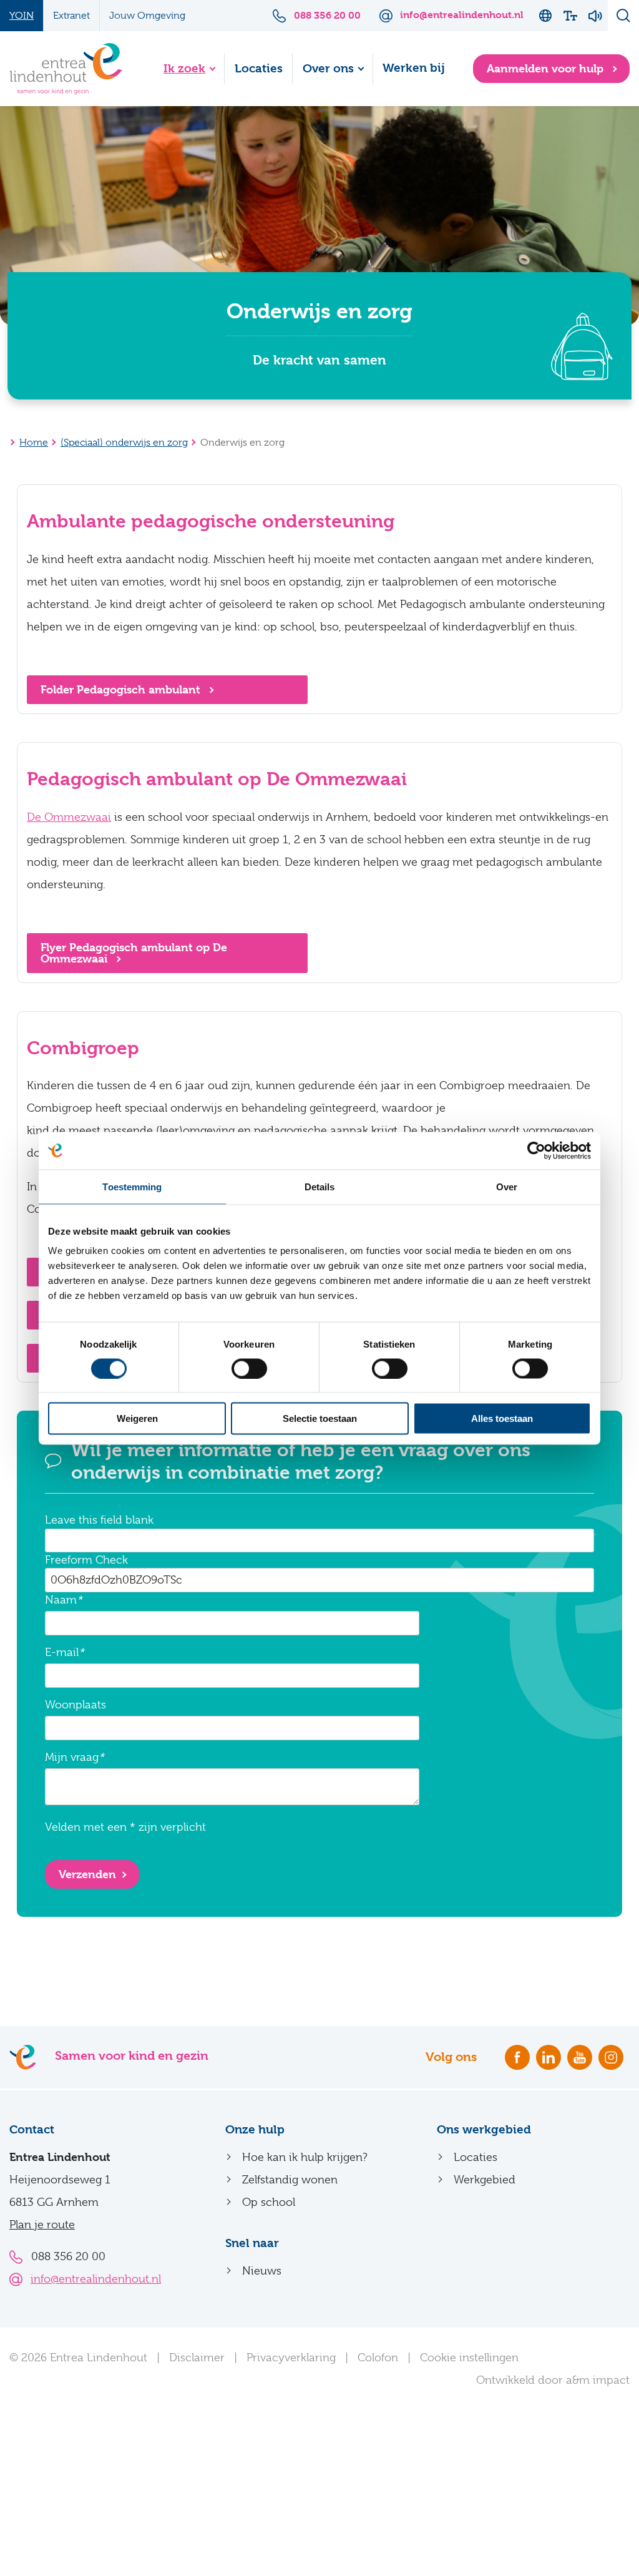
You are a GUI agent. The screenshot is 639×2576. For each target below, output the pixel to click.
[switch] (249, 1368)
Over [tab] (507, 1186)
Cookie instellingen (469, 2358)
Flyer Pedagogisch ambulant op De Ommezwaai (134, 953)
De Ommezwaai (69, 817)
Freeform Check (86, 1560)
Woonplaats (76, 1705)
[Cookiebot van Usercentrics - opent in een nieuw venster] (536, 1150)
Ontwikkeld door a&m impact (553, 2380)
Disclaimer (197, 2358)
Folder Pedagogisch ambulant (122, 689)
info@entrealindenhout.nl (96, 2279)
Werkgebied (485, 2180)
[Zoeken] (623, 16)
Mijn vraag (72, 1757)
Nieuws (262, 2271)
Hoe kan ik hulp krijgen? (305, 2157)
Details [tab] (320, 1186)
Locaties (259, 69)
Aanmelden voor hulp (547, 68)
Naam (61, 1600)
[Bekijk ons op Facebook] (517, 2057)
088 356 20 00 (68, 2256)
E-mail (62, 1652)
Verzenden (87, 1874)
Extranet (71, 16)
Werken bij (414, 68)
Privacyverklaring (291, 2358)
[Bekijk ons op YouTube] (580, 2057)
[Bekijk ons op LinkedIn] (549, 2057)
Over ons (328, 69)
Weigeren (137, 1418)
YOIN (22, 16)
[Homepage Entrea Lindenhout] (66, 69)
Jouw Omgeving (147, 16)
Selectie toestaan (320, 1418)
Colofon (378, 2358)
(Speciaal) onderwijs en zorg (124, 443)
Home (34, 443)
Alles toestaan (502, 1418)
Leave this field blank (99, 1520)
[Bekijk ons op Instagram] (611, 2057)
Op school (269, 2202)
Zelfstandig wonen (290, 2180)
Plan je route (42, 2225)
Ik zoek (184, 69)
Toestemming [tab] (132, 1186)
